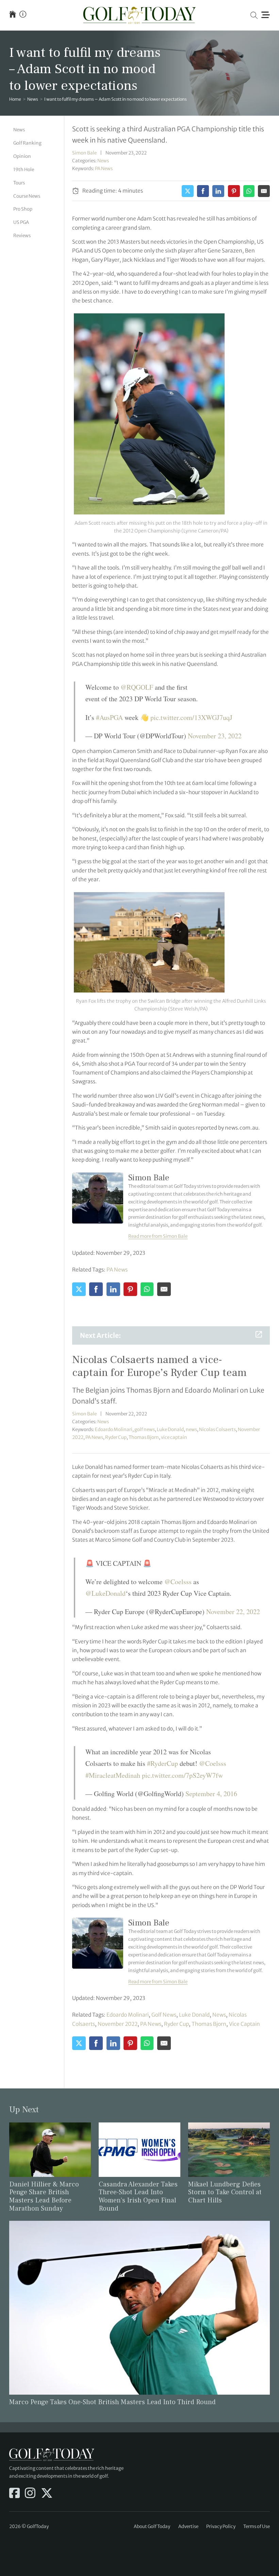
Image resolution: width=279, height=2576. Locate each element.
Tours (19, 183)
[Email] (264, 191)
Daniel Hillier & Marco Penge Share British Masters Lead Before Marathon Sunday (44, 2197)
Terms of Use (257, 2526)
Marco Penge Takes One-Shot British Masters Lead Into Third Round (112, 2402)
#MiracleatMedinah (113, 1775)
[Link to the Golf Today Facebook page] (14, 2494)
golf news (145, 1430)
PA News (104, 169)
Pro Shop (23, 209)
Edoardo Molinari (114, 1430)
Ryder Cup (116, 1437)
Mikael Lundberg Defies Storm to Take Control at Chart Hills (225, 2193)
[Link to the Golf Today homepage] (13, 15)
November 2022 (118, 2024)
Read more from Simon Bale (158, 1236)
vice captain (174, 1437)
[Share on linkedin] (218, 191)
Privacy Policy (221, 2526)
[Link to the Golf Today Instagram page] (30, 2494)
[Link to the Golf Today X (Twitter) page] (47, 2494)
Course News (27, 196)
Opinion (22, 156)
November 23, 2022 (215, 736)
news (191, 1430)
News (33, 99)
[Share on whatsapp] (249, 191)
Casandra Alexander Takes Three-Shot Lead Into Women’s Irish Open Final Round (138, 2197)
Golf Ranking (27, 143)
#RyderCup (162, 1763)
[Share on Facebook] (203, 191)
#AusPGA (109, 717)
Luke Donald (170, 1430)
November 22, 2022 (233, 1612)
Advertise (188, 2526)
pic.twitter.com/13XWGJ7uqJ (191, 717)
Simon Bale (84, 153)
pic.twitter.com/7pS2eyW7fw (182, 1775)
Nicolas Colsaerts (217, 1430)
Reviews (22, 236)
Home (15, 99)
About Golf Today (152, 2526)
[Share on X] (188, 191)
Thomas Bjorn (144, 1437)
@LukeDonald (105, 1593)
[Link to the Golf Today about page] (23, 15)
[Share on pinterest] (234, 191)
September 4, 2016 (211, 1794)
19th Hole (24, 170)
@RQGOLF (137, 687)
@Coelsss (178, 1582)
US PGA (21, 222)
